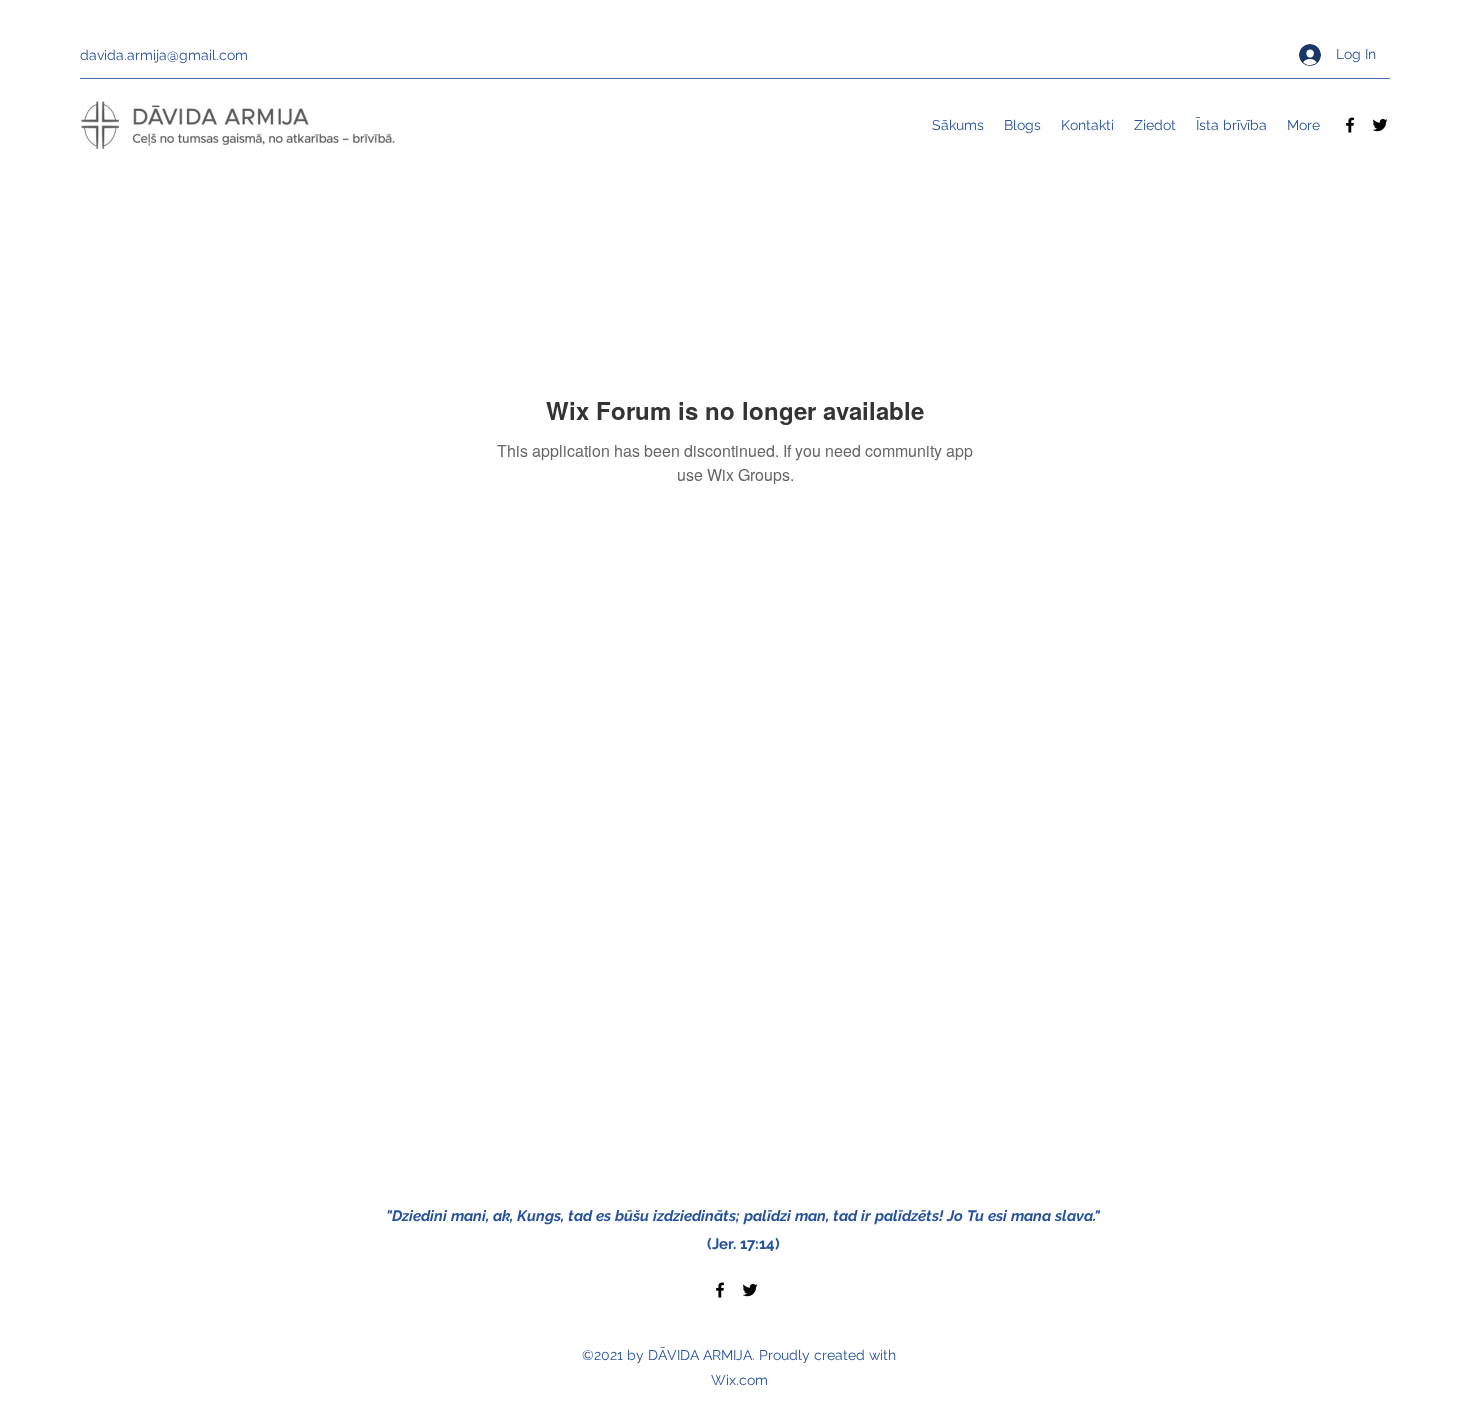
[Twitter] (1380, 125)
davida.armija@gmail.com (164, 55)
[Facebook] (1350, 125)
